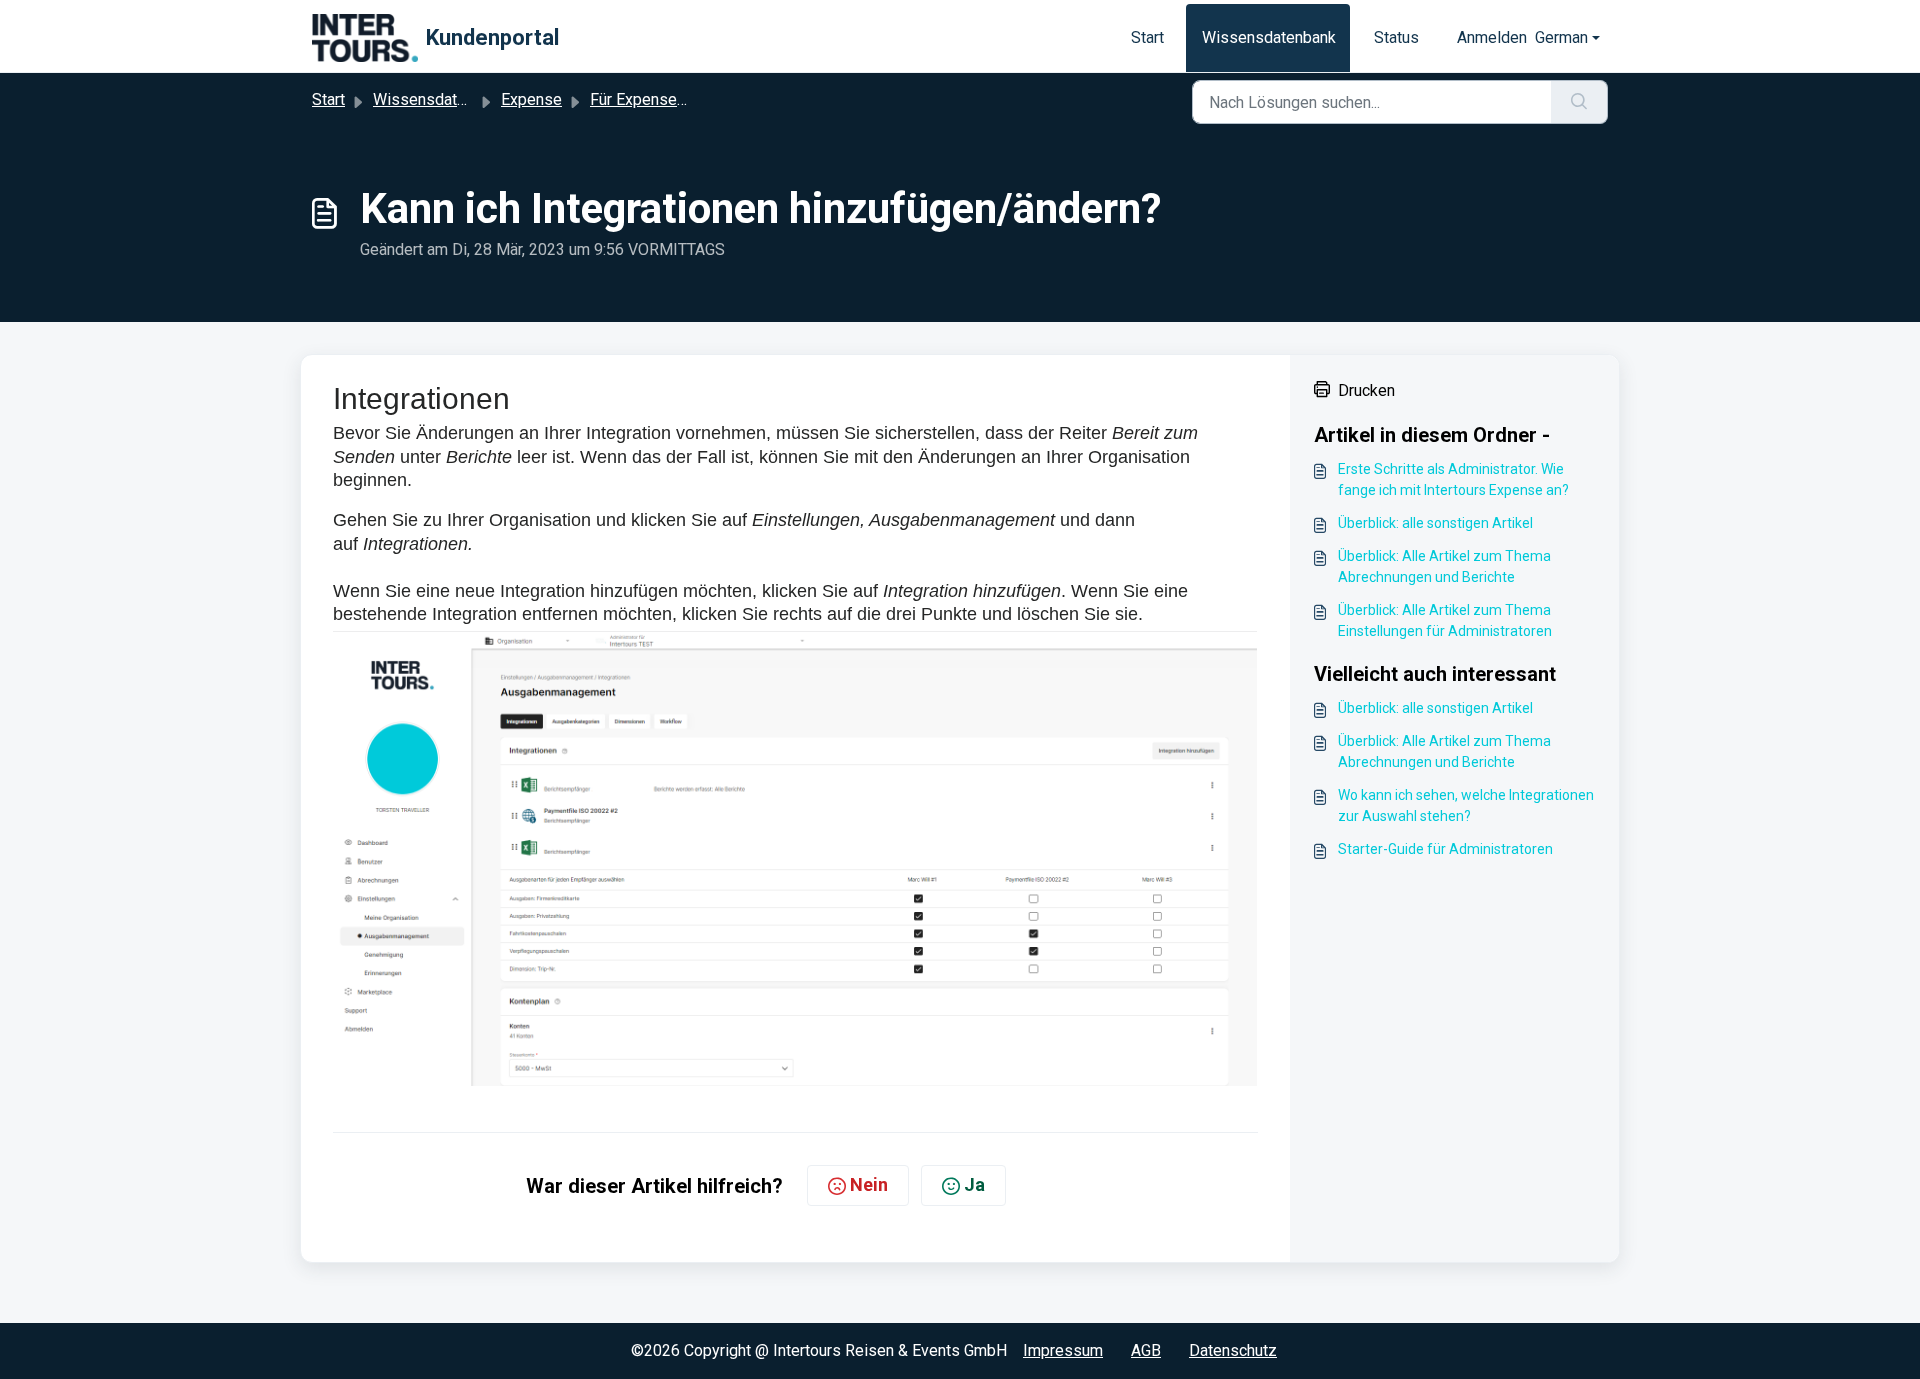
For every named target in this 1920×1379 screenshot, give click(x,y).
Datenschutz (1233, 1350)
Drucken (1366, 390)
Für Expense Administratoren (691, 99)
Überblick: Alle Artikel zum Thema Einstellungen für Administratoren (1445, 620)
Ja (974, 1184)
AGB (1146, 1350)
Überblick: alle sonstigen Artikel (1435, 523)
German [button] (1561, 37)
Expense (531, 99)
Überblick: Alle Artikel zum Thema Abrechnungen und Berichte (1444, 566)
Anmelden (1492, 37)
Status (1396, 37)
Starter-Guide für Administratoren (1445, 849)
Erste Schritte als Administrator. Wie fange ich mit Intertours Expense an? (1453, 479)
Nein (869, 1184)
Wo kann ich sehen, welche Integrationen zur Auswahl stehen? (1466, 805)
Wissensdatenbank (1269, 37)
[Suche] (1579, 102)
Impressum (1063, 1350)
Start (1147, 37)
